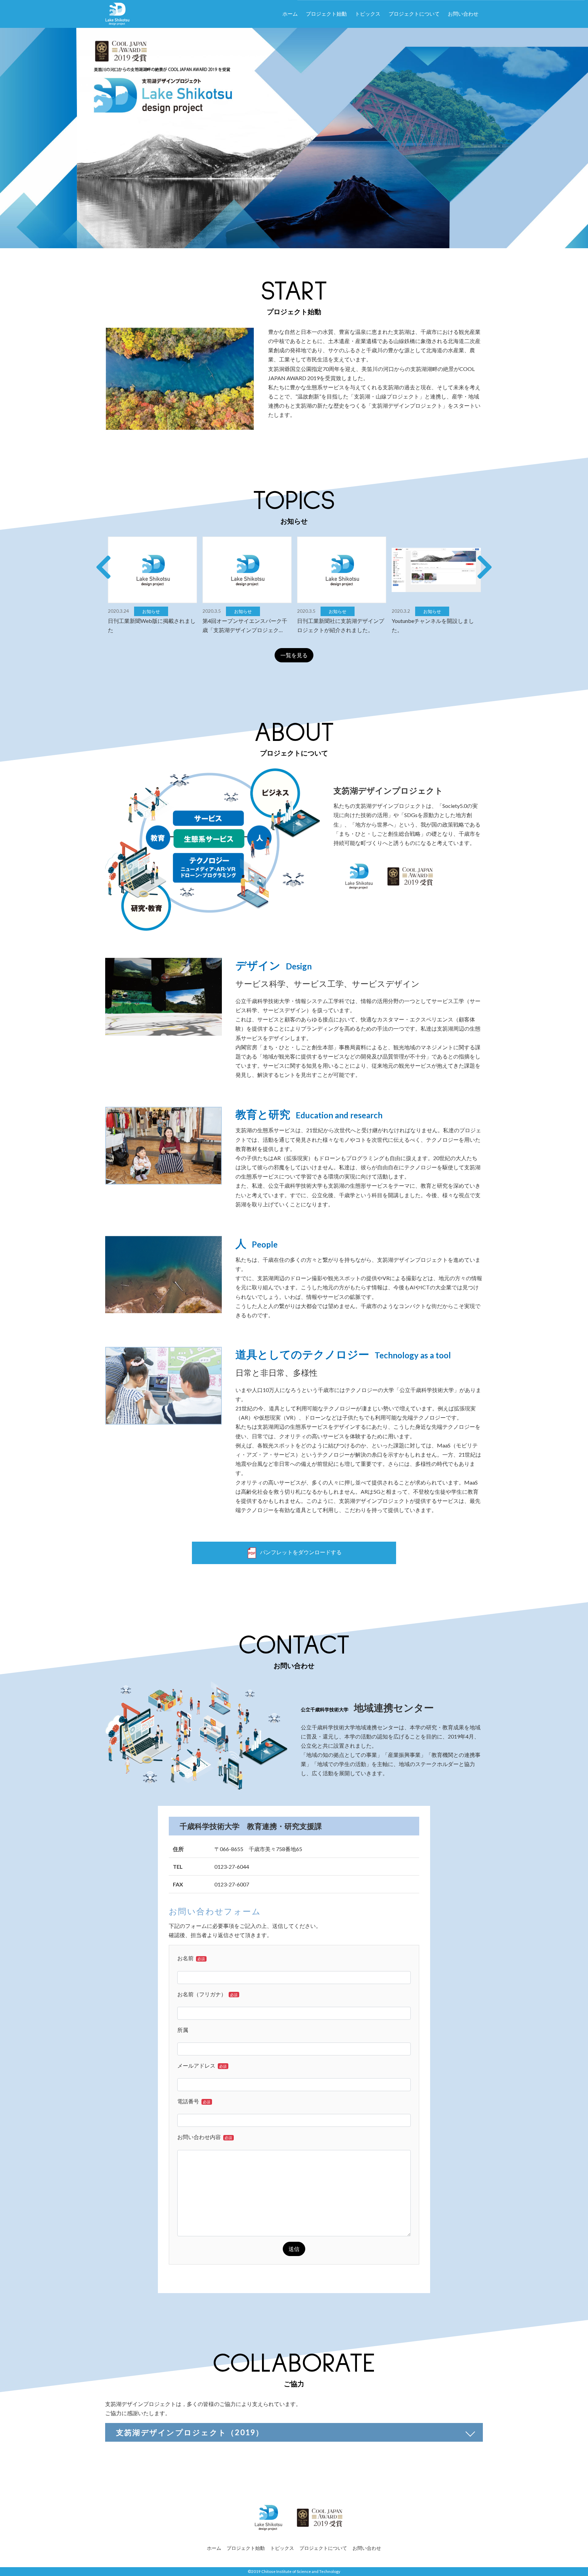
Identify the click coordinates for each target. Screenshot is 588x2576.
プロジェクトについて (414, 14)
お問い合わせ (463, 14)
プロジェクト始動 (326, 14)
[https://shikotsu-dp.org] (117, 12)
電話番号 (194, 2101)
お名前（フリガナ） (207, 1994)
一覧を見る (294, 655)
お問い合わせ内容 (205, 2137)
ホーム (290, 14)
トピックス (368, 14)
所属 (183, 2030)
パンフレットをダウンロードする (301, 1552)
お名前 (191, 1958)
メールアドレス (202, 2065)
